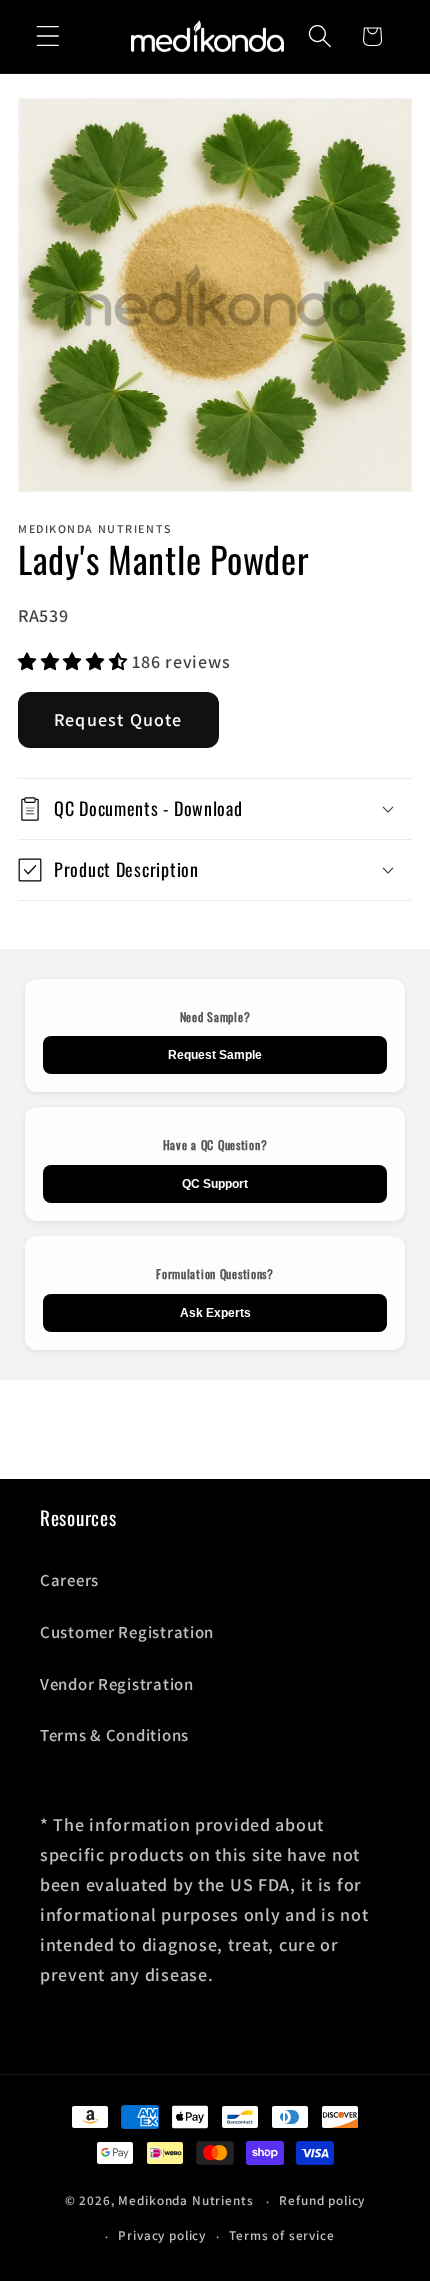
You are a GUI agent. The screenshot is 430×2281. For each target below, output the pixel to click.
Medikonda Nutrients (185, 2201)
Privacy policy (162, 2235)
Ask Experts (215, 1313)
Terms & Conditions (114, 1735)
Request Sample (215, 1055)
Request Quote (118, 719)
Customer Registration (127, 1632)
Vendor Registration (117, 1684)
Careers (69, 1580)
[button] (48, 36)
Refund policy (322, 2200)
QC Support (215, 1184)
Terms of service (281, 2235)
